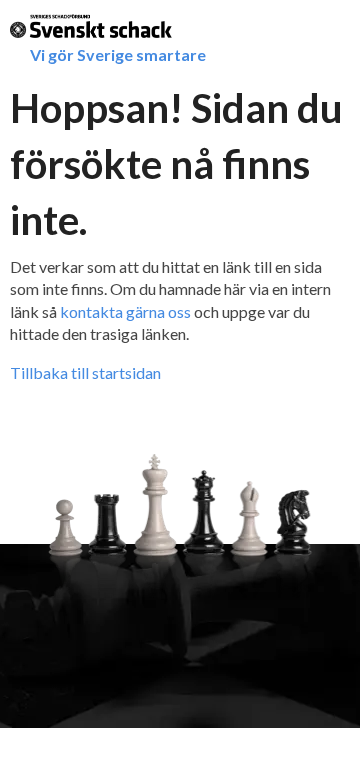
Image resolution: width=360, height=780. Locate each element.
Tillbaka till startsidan (85, 372)
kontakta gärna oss (125, 311)
